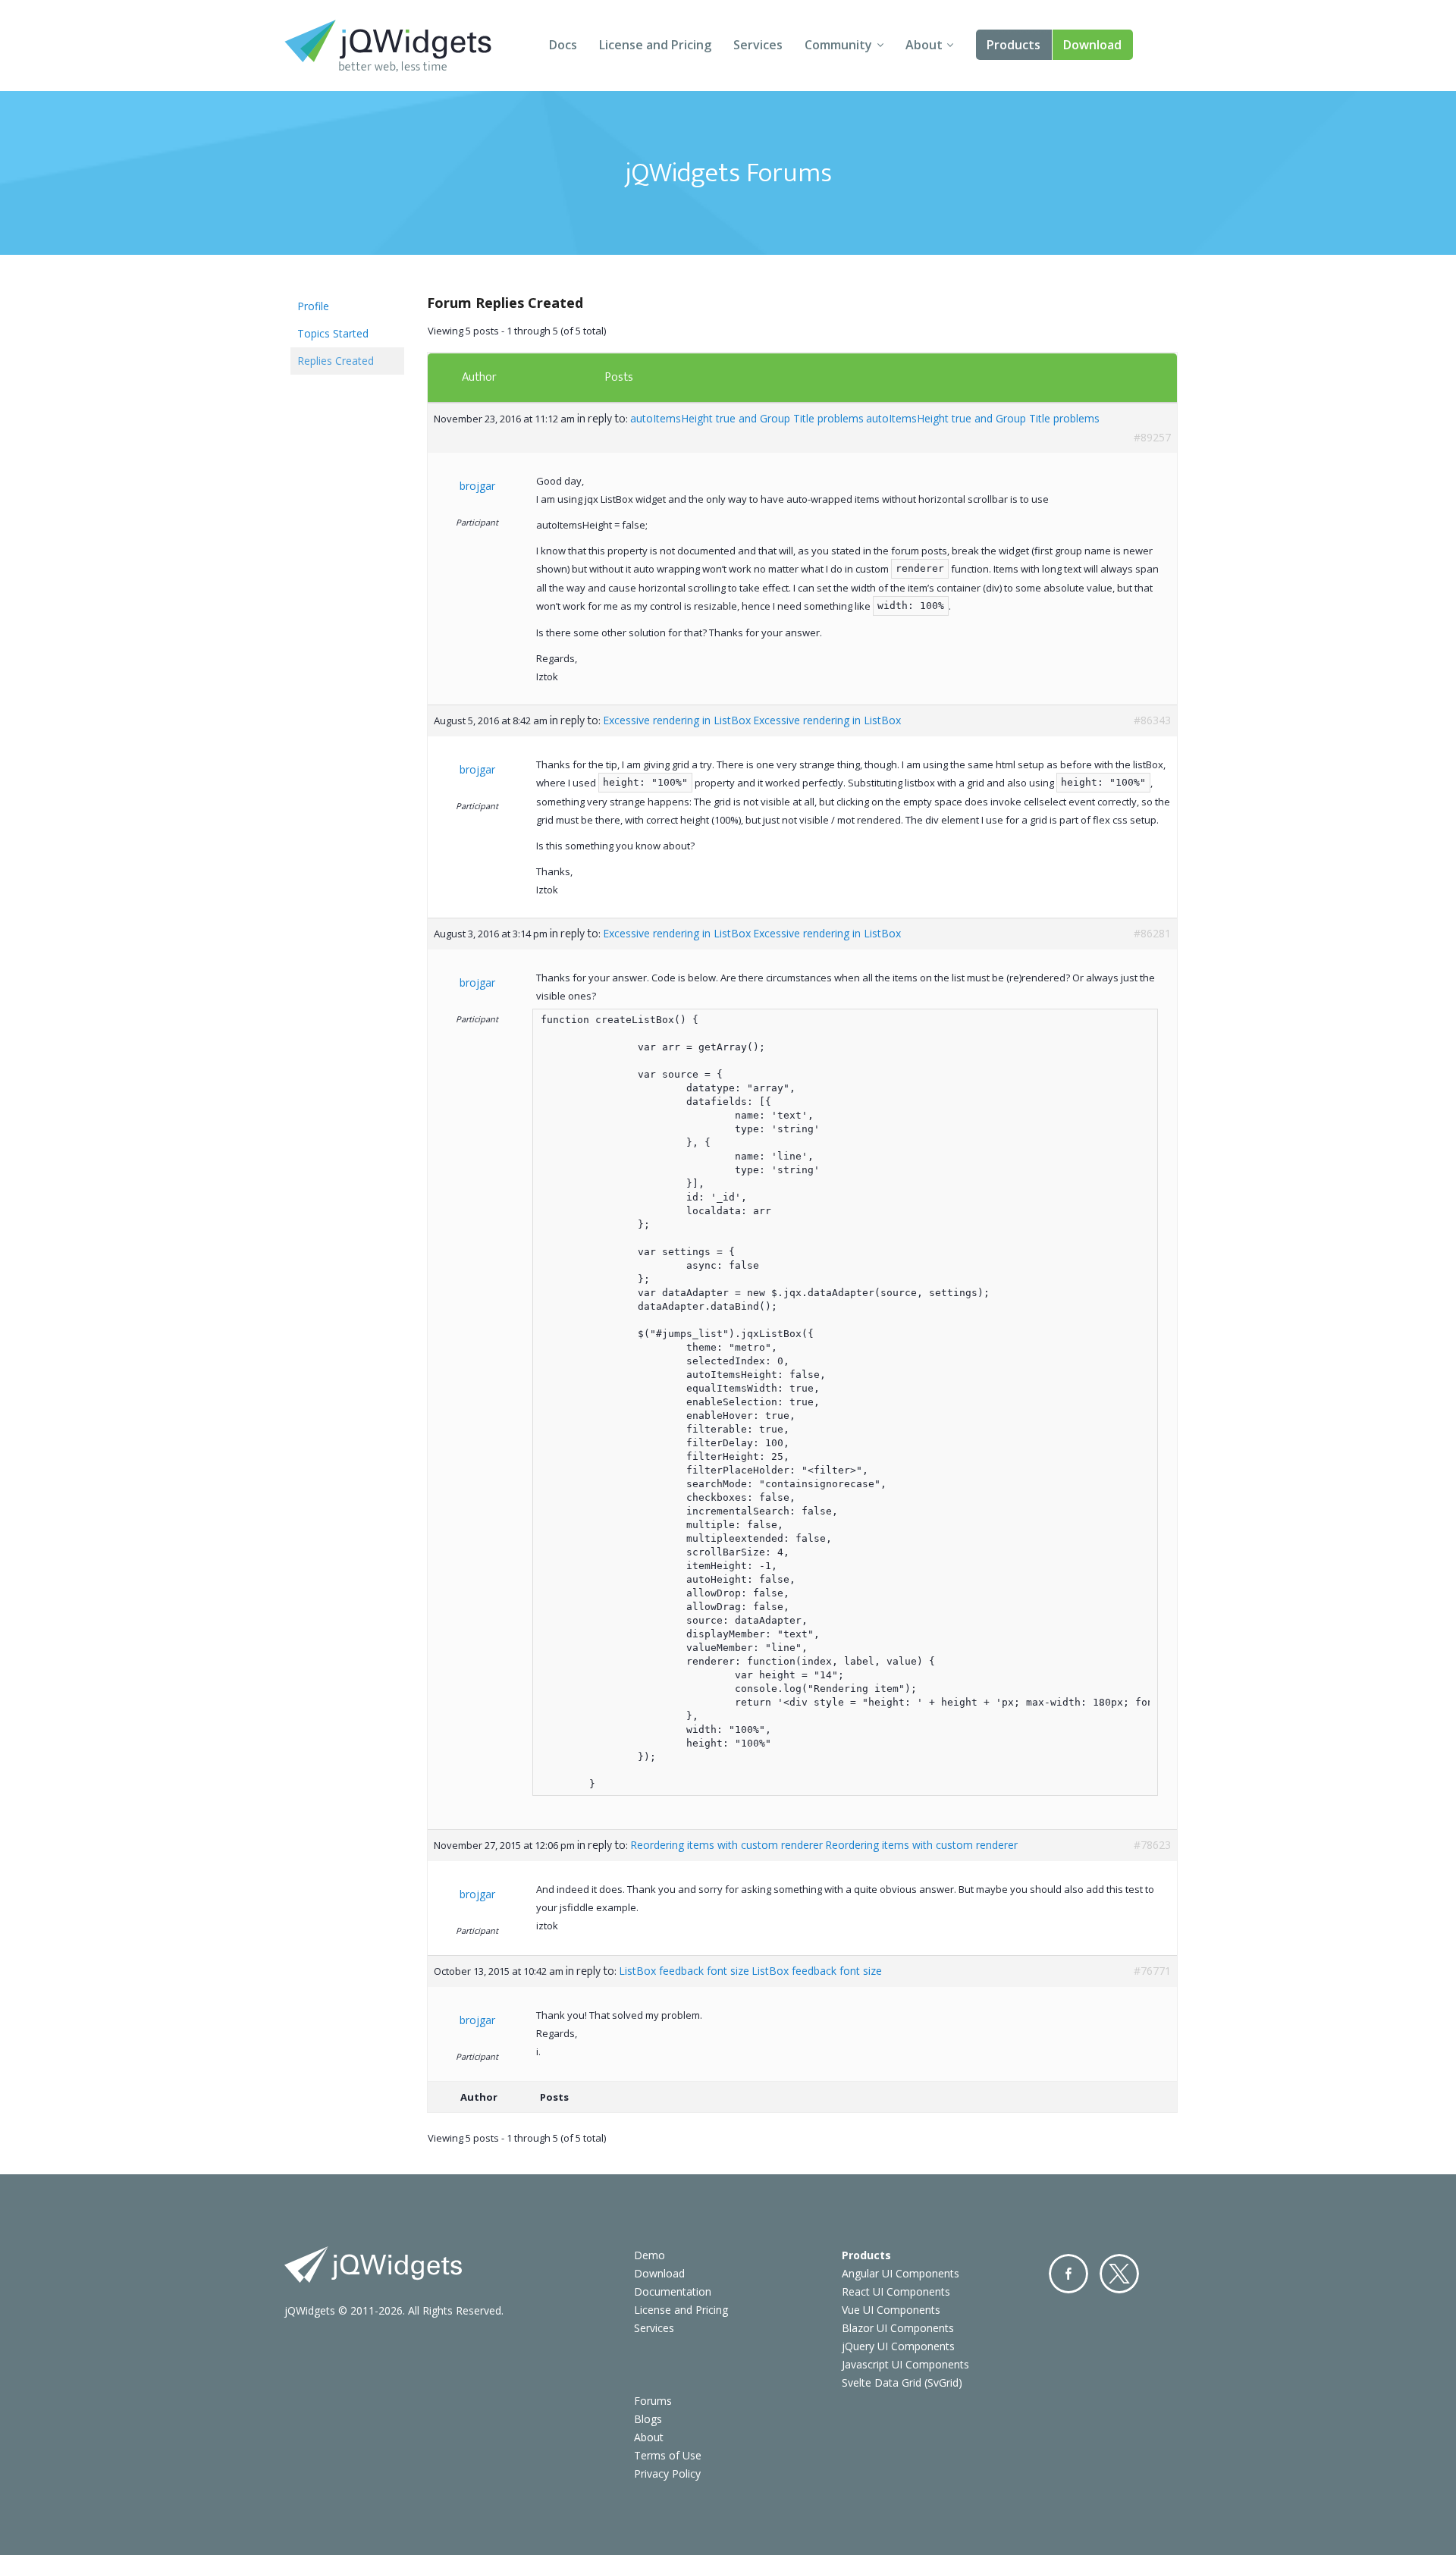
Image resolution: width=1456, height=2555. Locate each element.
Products (1014, 45)
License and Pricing (655, 45)
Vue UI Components (891, 2310)
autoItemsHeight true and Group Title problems (747, 418)
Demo (650, 2255)
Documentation (673, 2291)
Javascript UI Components (905, 2364)
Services (758, 45)
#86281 (1152, 933)
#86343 (1152, 720)
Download (1092, 45)
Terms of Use (668, 2455)
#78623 (1152, 1845)
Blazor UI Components (898, 2328)
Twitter (1119, 2274)
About (924, 45)
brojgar (477, 486)
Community (838, 45)
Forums (653, 2401)
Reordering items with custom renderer (726, 1845)
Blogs (648, 2419)
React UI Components (896, 2291)
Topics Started (333, 333)
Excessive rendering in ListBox (677, 720)
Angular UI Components (901, 2273)
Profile (313, 306)
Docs (563, 45)
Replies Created (336, 361)
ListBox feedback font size (684, 1971)
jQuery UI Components (898, 2346)
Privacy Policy (667, 2473)
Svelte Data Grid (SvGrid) (902, 2382)
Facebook (1068, 2274)
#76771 (1152, 1971)
